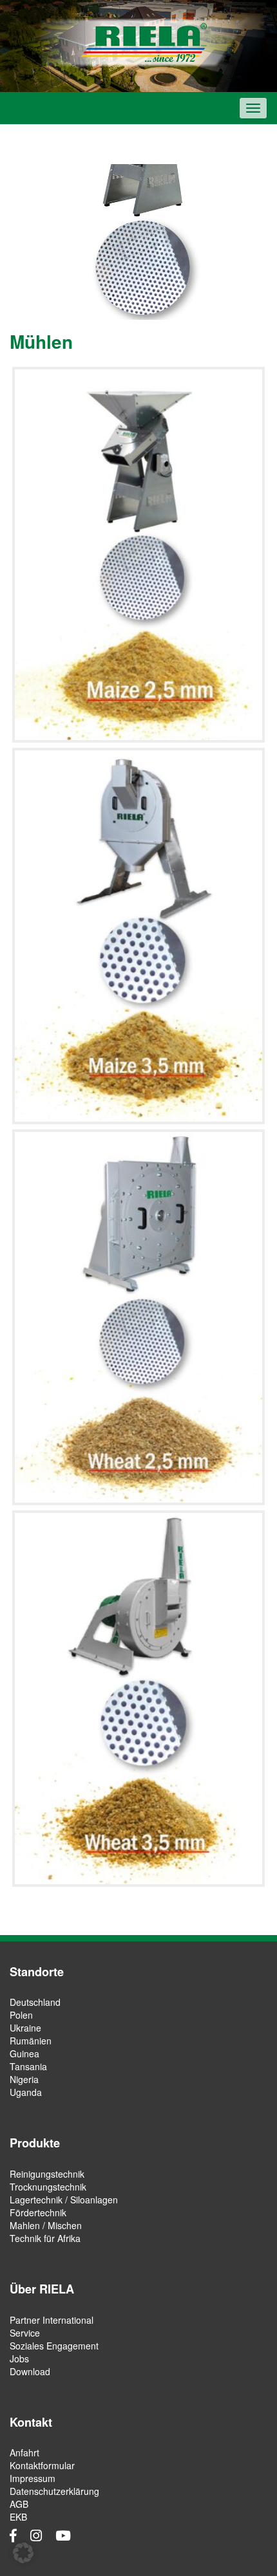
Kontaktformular (42, 2465)
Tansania (28, 2066)
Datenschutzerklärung (54, 2491)
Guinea (24, 2053)
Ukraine (25, 2028)
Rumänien (31, 2041)
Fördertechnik (38, 2212)
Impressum (33, 2478)
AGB (19, 2504)
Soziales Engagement (54, 2346)
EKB (18, 2517)
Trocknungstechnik (48, 2187)
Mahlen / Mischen (46, 2225)
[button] (23, 2553)
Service (25, 2333)
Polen (21, 2015)
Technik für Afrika (45, 2238)
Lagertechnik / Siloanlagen (64, 2200)
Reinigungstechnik (47, 2174)
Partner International (52, 2320)
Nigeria (24, 2079)
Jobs (19, 2358)
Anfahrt (24, 2452)
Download (30, 2371)
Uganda (26, 2092)
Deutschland (35, 2002)
